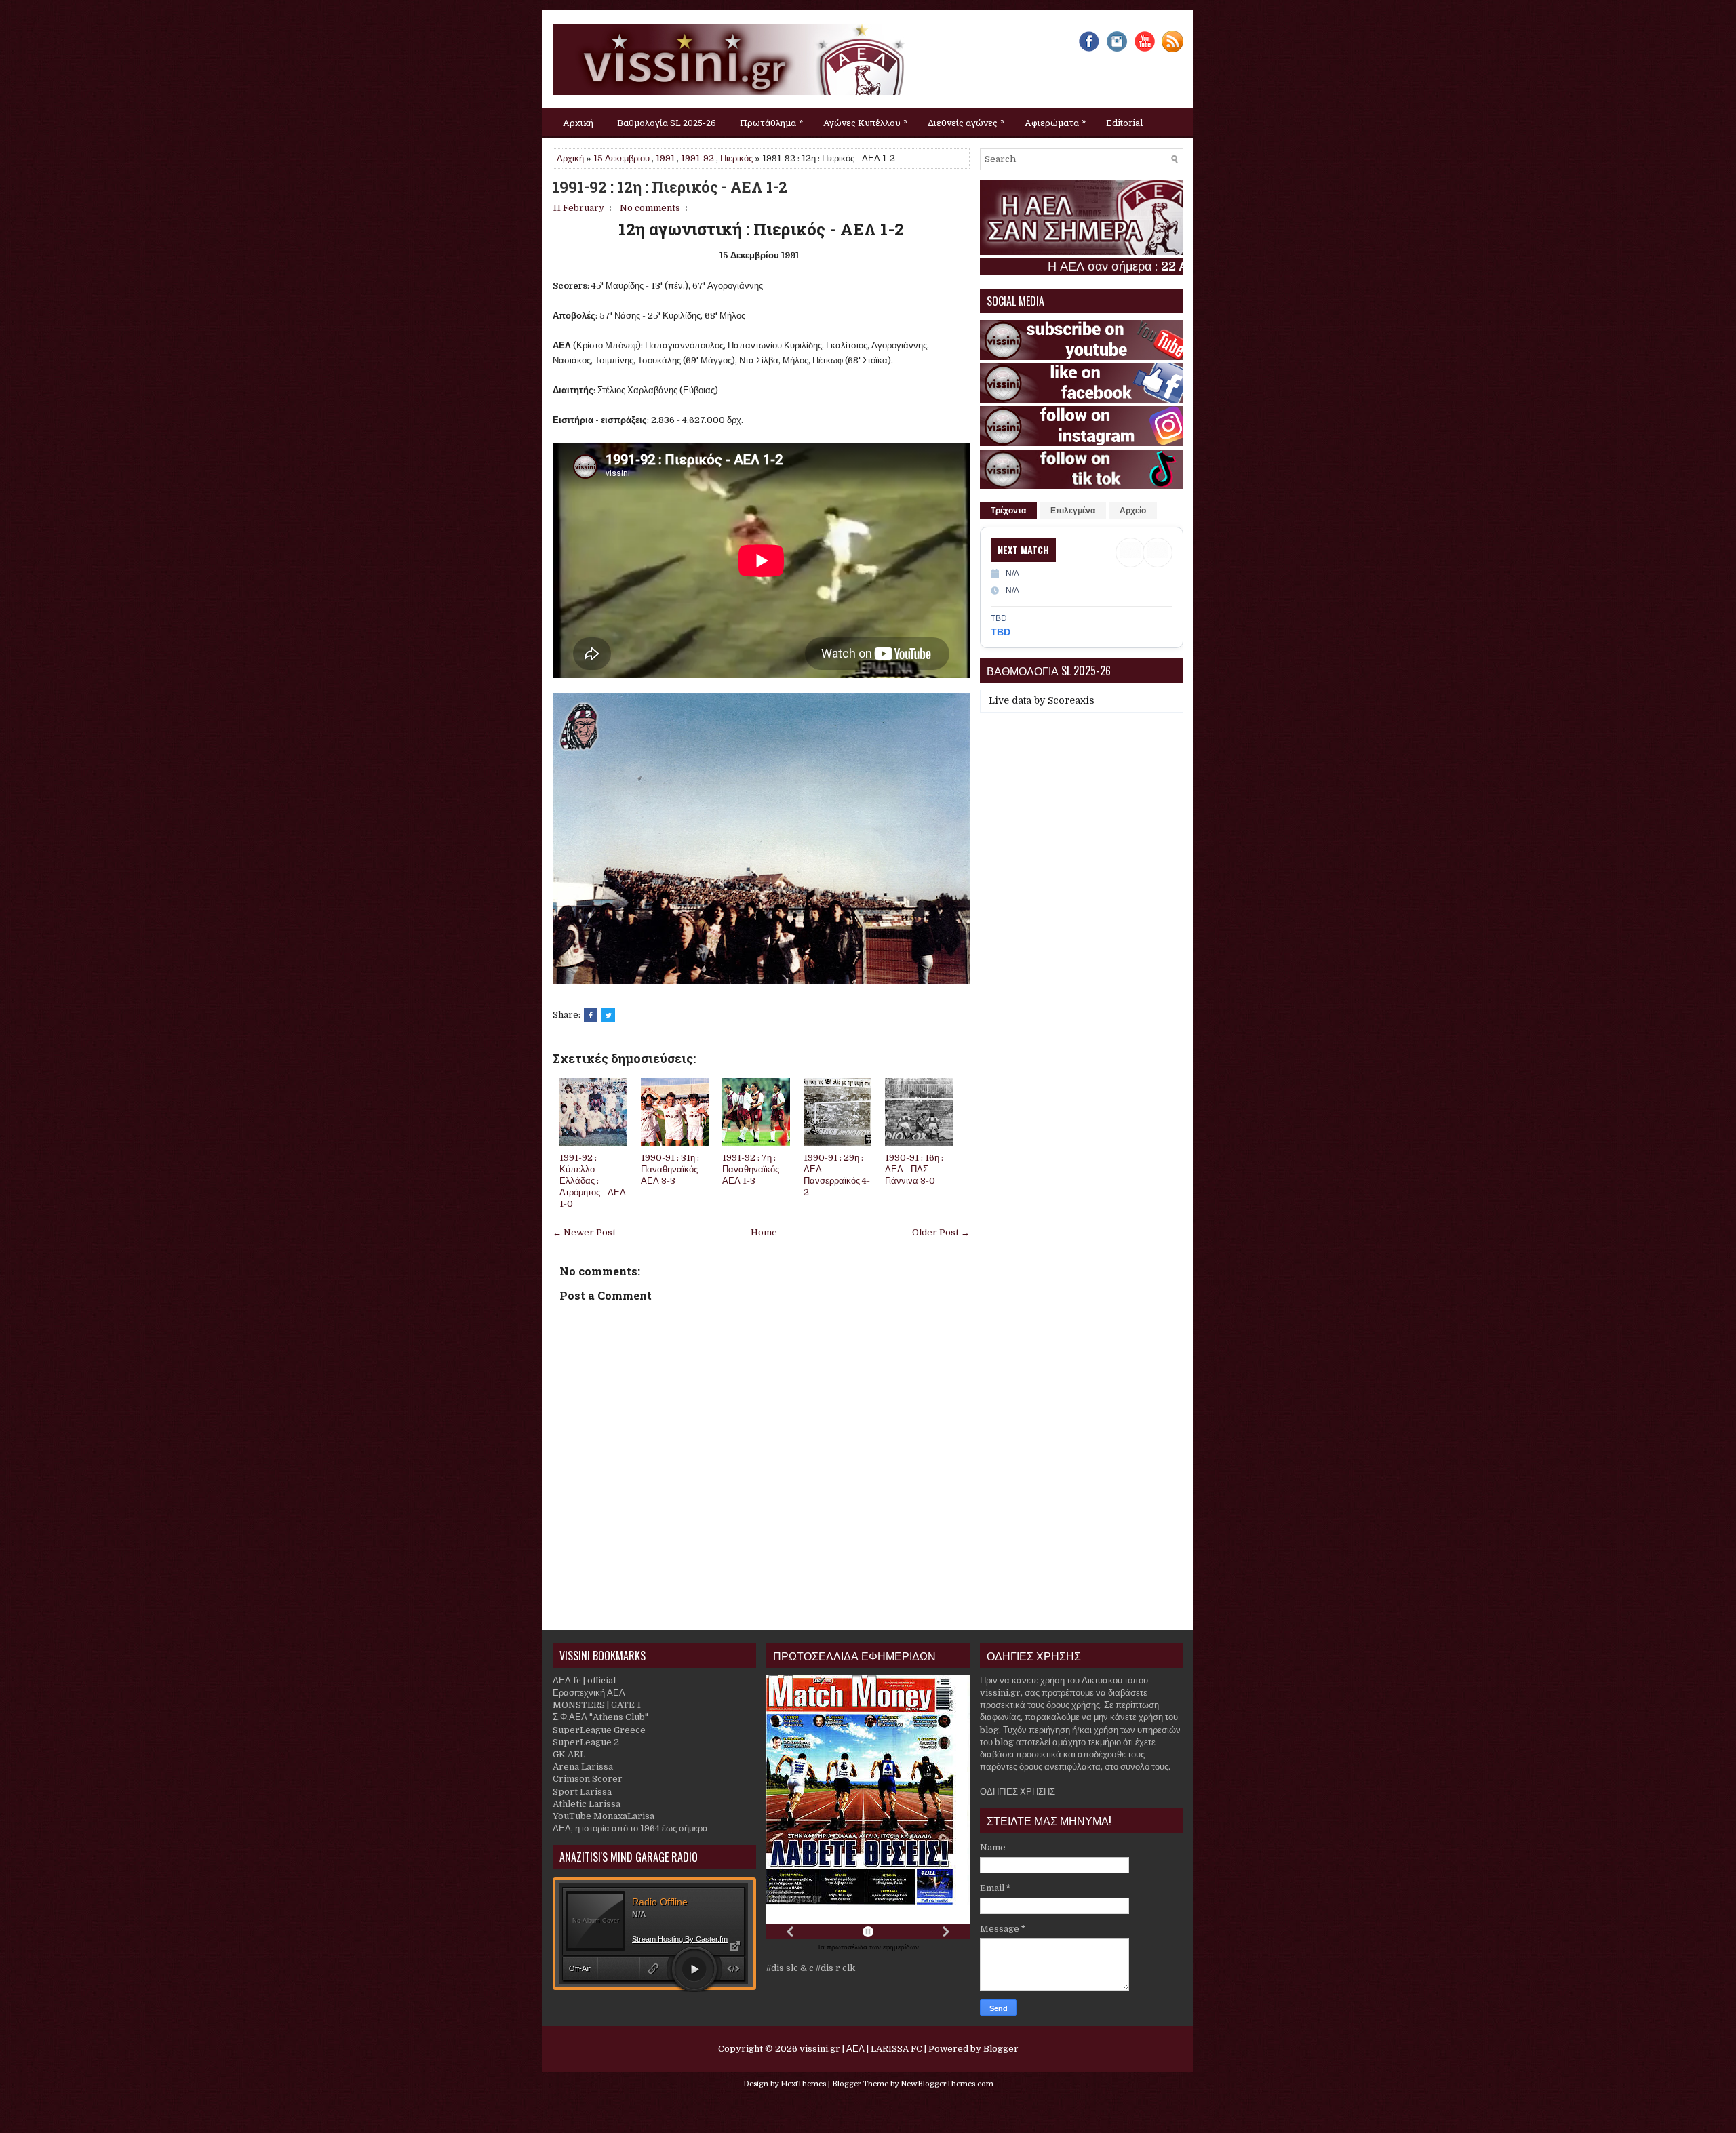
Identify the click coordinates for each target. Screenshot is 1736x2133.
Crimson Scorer (588, 1779)
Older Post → (941, 1232)
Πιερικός (736, 158)
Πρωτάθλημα (771, 122)
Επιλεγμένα (1073, 511)
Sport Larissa (582, 1792)
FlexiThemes (803, 2084)
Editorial (1124, 123)
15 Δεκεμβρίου (622, 158)
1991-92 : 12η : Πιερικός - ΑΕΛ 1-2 (670, 187)
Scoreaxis (1071, 700)
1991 (665, 158)
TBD (1001, 632)
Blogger (1001, 2049)
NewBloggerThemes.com (947, 2084)
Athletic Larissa (587, 1804)
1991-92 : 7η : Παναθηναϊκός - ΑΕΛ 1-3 (753, 1169)
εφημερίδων (901, 1947)
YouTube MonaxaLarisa (604, 1816)
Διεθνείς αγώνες (966, 122)
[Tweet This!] (608, 1015)
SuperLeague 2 (586, 1742)
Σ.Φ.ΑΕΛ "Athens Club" (600, 1717)
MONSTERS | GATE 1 (597, 1705)
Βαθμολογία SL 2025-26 (667, 123)
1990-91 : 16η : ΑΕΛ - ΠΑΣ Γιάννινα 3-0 (914, 1169)
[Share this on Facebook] (591, 1015)
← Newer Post (584, 1232)
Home (764, 1232)
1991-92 (697, 158)
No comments (650, 208)
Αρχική (578, 123)
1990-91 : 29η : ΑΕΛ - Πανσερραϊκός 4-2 (837, 1175)
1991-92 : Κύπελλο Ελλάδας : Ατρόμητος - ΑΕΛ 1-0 (593, 1181)
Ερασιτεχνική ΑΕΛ (589, 1693)
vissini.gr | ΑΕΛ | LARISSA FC (861, 2049)
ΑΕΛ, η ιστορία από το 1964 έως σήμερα (630, 1828)
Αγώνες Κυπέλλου (865, 122)
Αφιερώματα (1055, 122)
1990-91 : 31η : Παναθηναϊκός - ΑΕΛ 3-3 (672, 1169)
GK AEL (569, 1754)
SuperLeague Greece (599, 1730)
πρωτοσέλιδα (848, 1947)
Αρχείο (1133, 511)
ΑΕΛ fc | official (584, 1680)
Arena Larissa (583, 1767)
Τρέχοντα (1008, 511)
